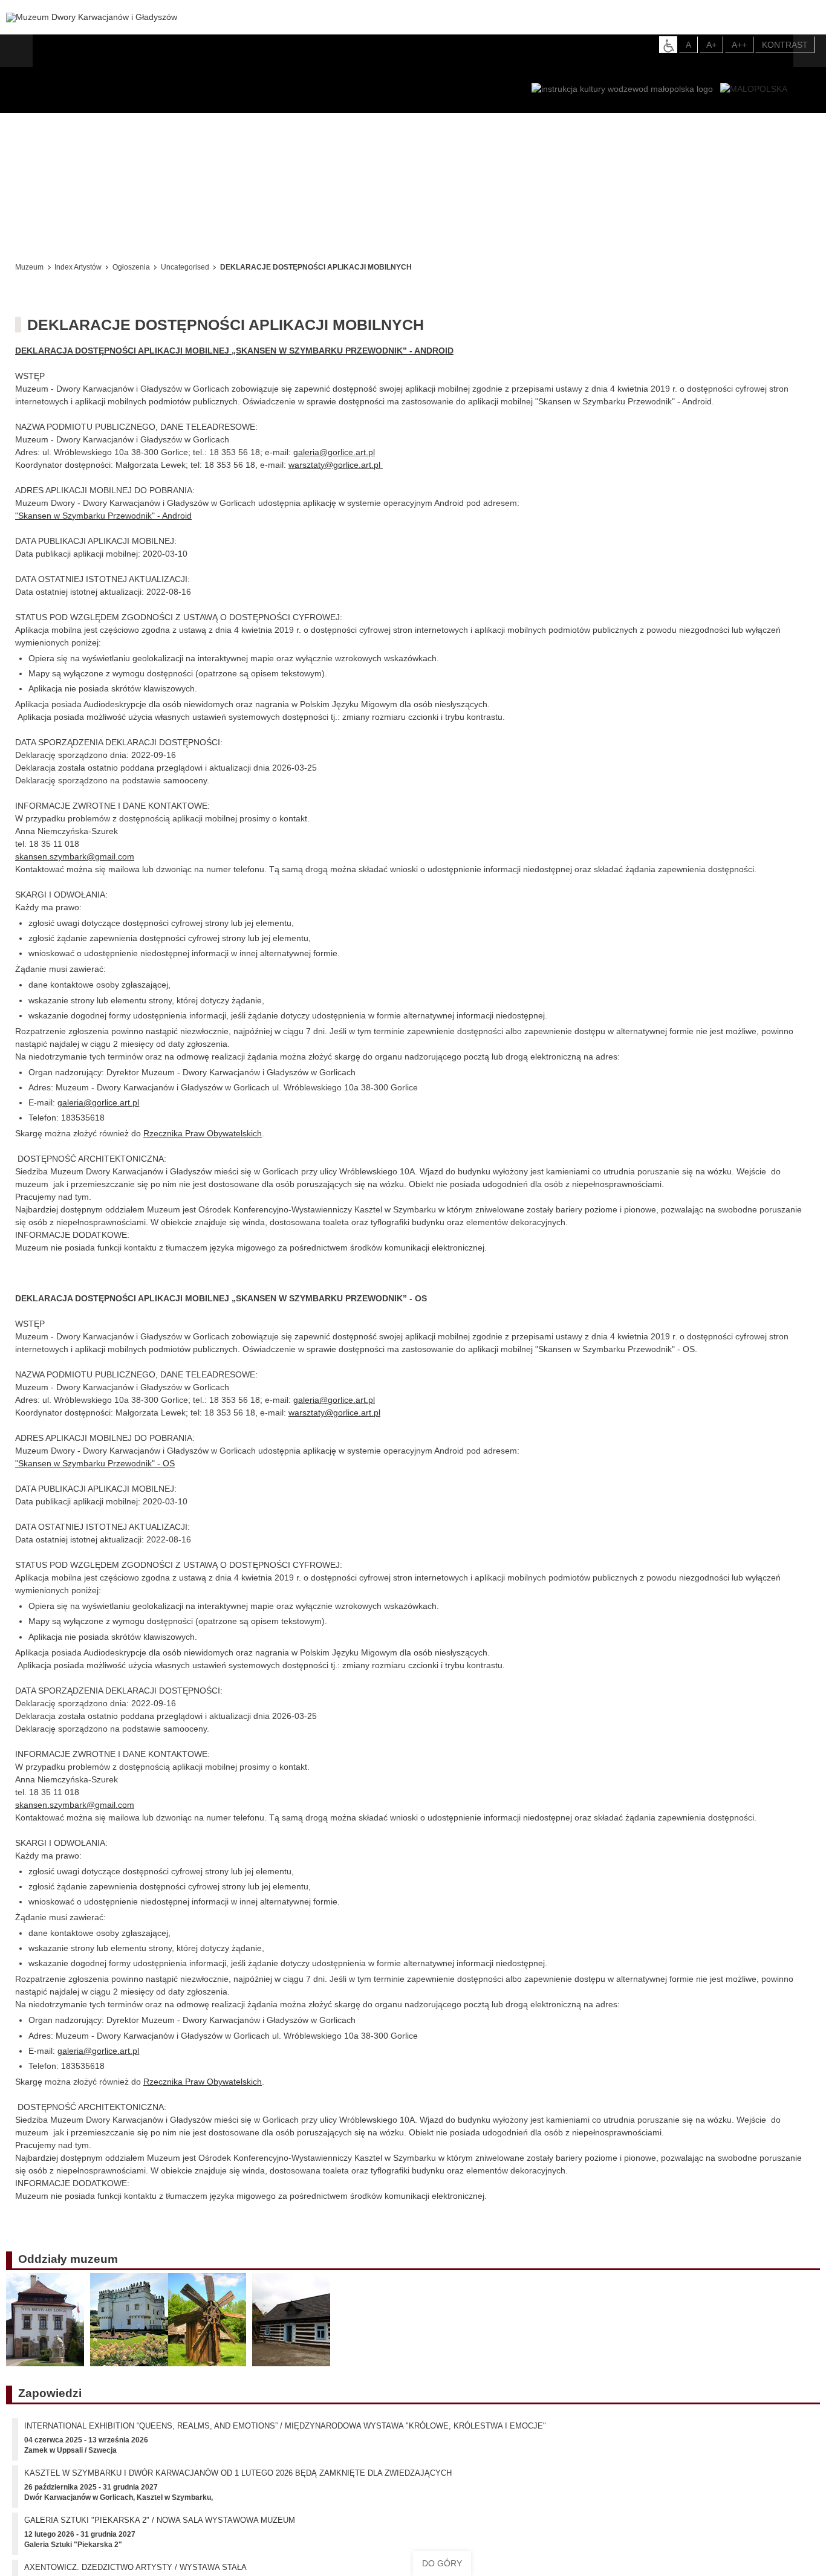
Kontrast (785, 45)
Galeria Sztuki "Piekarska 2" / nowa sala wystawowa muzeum (160, 2529)
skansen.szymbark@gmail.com (75, 856)
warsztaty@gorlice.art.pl (334, 465)
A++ (739, 45)
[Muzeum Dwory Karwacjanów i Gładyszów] (92, 18)
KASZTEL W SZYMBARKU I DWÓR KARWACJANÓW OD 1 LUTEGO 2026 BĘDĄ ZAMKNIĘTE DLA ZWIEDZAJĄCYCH (238, 2481)
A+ (711, 45)
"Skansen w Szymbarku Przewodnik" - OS (95, 1463)
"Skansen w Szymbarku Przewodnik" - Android (103, 516)
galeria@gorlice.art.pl (334, 452)
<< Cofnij (35, 235)
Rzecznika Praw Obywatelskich (203, 1133)
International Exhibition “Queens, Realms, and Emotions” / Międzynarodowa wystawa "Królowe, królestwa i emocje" (285, 2434)
